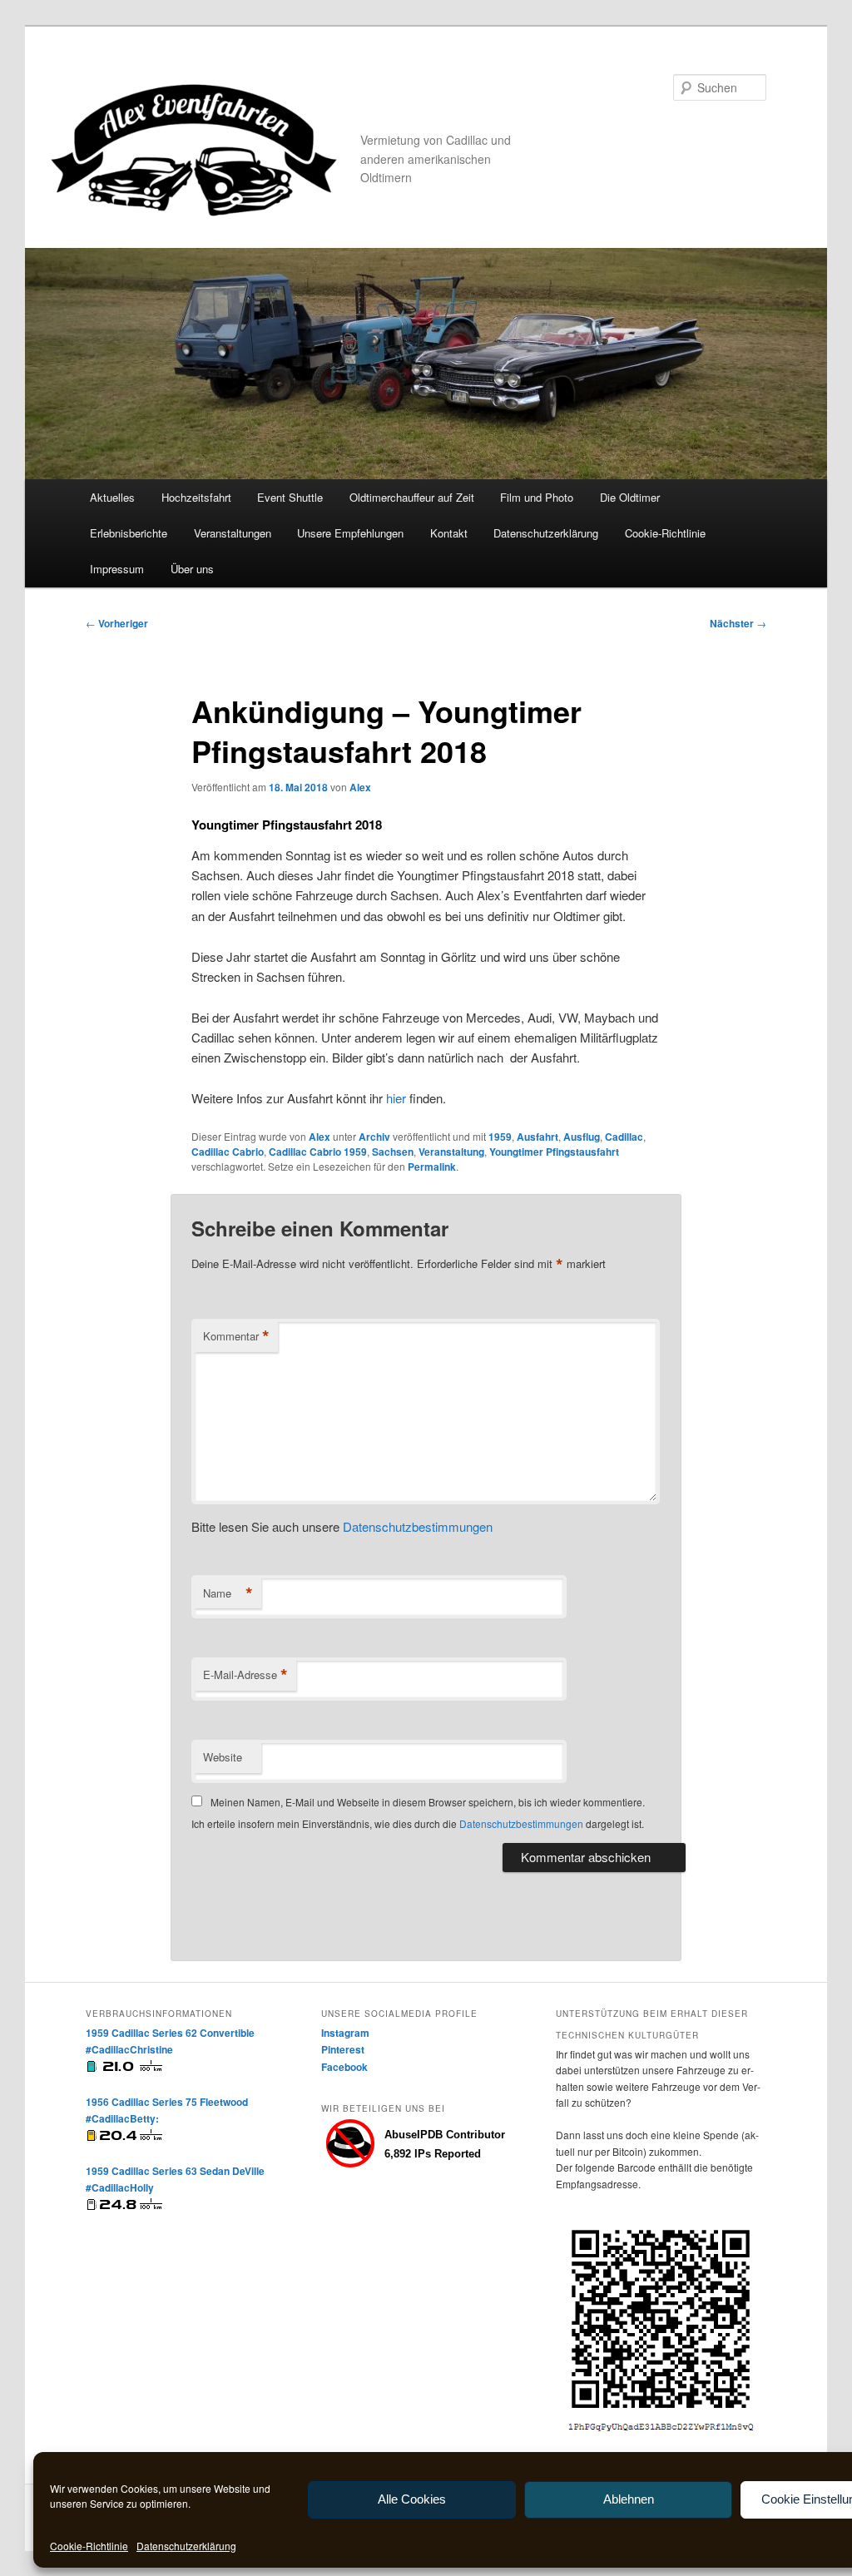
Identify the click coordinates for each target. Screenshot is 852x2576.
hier (396, 1098)
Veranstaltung (451, 1152)
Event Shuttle (290, 497)
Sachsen (393, 1152)
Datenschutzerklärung (186, 2546)
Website (223, 1757)
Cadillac (624, 1137)
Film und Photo (537, 497)
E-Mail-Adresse (245, 1675)
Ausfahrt (537, 1137)
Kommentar (236, 1336)
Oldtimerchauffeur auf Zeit (412, 497)
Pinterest (343, 2049)
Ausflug (582, 1137)
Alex (360, 787)
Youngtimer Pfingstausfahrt (554, 1152)
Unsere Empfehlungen (350, 533)
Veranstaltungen (233, 533)
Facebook (344, 2067)
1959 (500, 1137)
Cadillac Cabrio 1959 (318, 1152)
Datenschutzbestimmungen (418, 1526)
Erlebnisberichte (129, 533)
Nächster (738, 623)
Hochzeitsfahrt (196, 497)
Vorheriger (117, 623)
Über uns (192, 569)
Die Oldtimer (630, 497)
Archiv (374, 1137)
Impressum (117, 569)
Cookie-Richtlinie (89, 2546)
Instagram (345, 2033)
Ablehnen (629, 2499)
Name (228, 1593)
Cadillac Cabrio (228, 1152)
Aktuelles (112, 497)
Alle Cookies (412, 2499)
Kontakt (449, 533)
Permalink (432, 1167)
